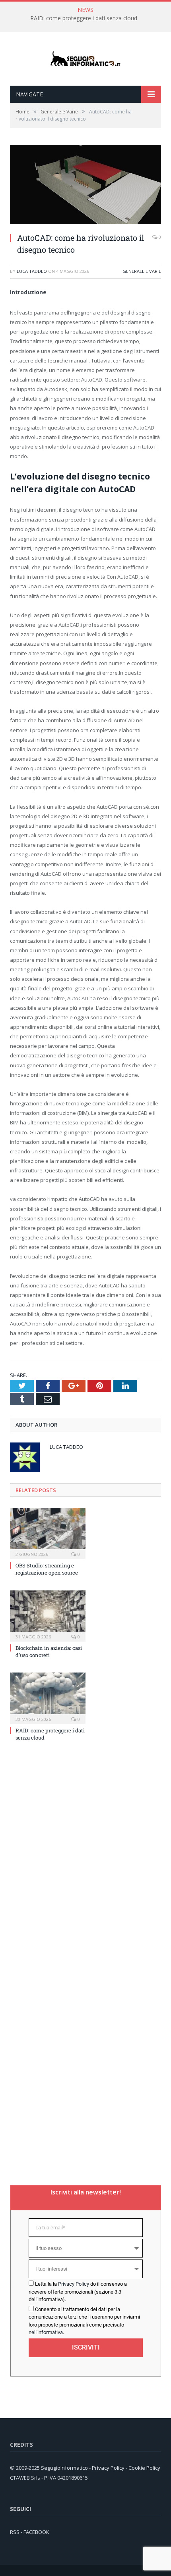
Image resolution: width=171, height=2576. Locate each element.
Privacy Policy (74, 2284)
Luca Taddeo (32, 271)
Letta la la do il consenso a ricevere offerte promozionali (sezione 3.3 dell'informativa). (78, 2292)
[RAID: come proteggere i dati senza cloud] (48, 1697)
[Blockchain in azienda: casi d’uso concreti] (48, 1615)
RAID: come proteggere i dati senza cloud (84, 18)
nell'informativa (46, 2332)
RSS (15, 2532)
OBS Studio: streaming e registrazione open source (47, 1569)
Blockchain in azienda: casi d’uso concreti (49, 1651)
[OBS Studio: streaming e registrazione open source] (48, 1533)
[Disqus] (85, 1854)
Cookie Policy (144, 2468)
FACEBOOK (36, 2532)
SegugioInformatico (65, 2468)
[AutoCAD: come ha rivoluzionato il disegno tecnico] (85, 222)
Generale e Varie (142, 271)
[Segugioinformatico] (85, 59)
